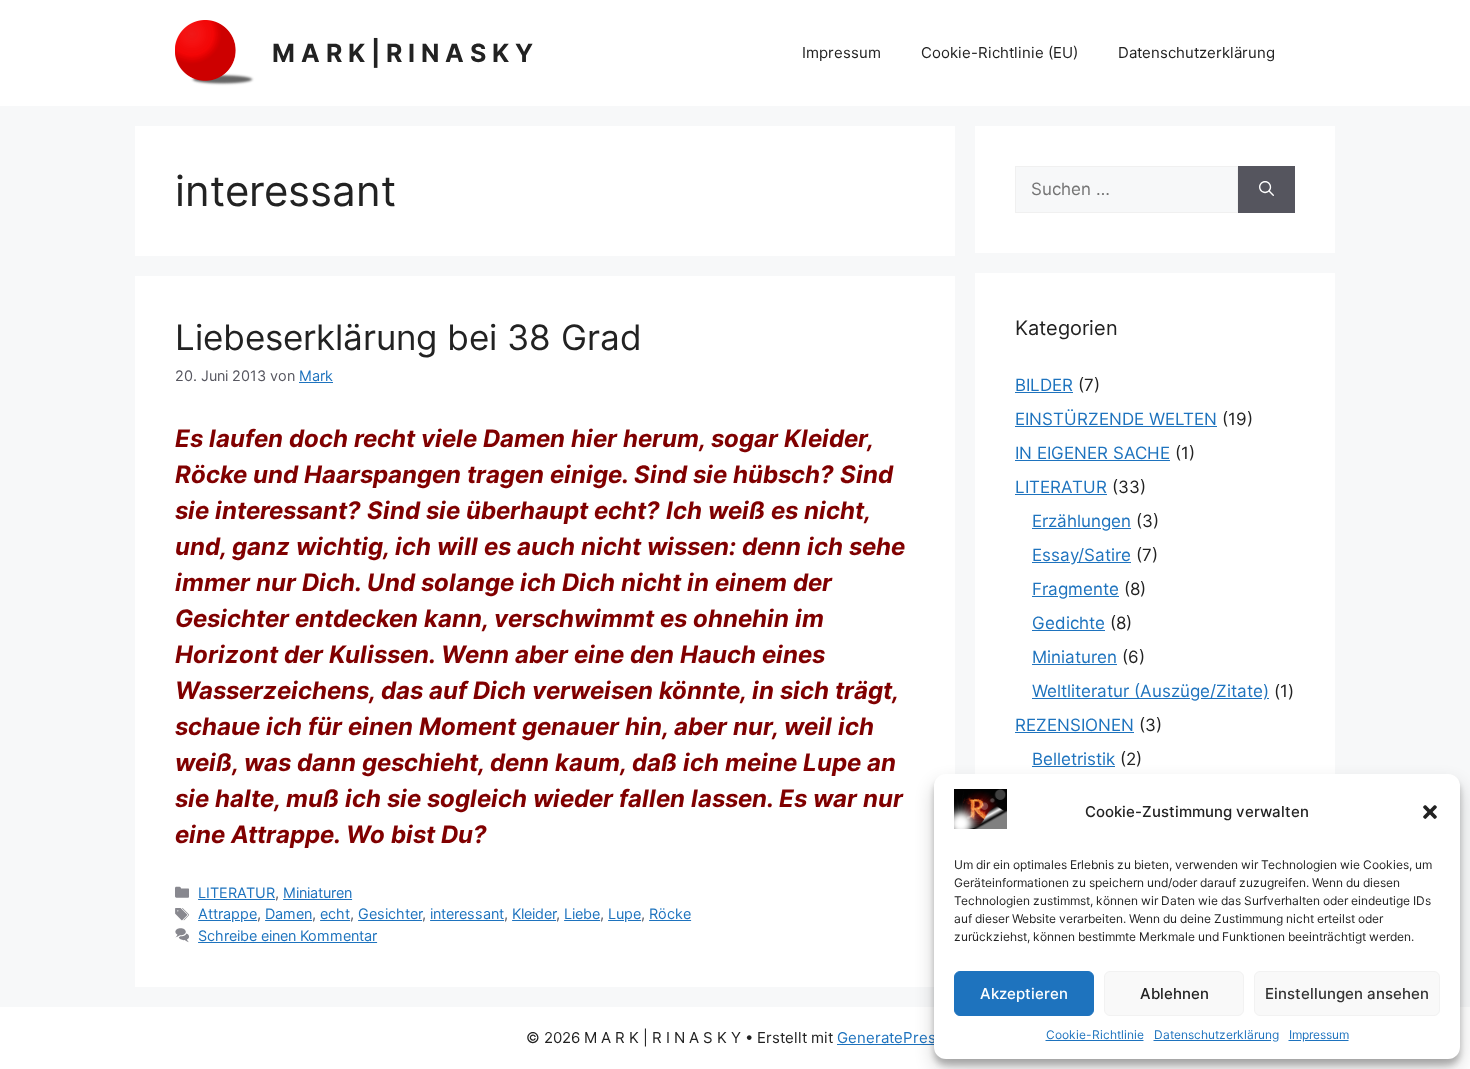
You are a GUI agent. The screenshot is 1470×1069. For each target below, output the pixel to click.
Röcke (670, 913)
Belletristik (1073, 759)
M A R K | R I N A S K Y (402, 53)
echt (335, 913)
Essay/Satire (1081, 555)
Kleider (534, 913)
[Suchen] (1266, 190)
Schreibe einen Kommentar (287, 935)
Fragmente (1075, 589)
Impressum (1319, 1034)
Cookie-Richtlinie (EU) (999, 52)
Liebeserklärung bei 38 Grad (408, 337)
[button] (1430, 812)
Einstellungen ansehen (1347, 993)
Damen (288, 913)
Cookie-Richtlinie (1095, 1034)
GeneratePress (890, 1037)
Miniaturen (317, 892)
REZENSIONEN (1074, 725)
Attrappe (227, 913)
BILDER (1044, 385)
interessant (467, 913)
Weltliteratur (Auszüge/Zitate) (1150, 691)
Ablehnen (1174, 993)
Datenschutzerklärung (1216, 1034)
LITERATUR (236, 892)
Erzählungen (1081, 521)
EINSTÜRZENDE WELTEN (1116, 419)
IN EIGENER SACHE (1092, 453)
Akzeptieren (1024, 993)
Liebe (582, 913)
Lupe (624, 913)
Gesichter (390, 913)
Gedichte (1068, 623)
